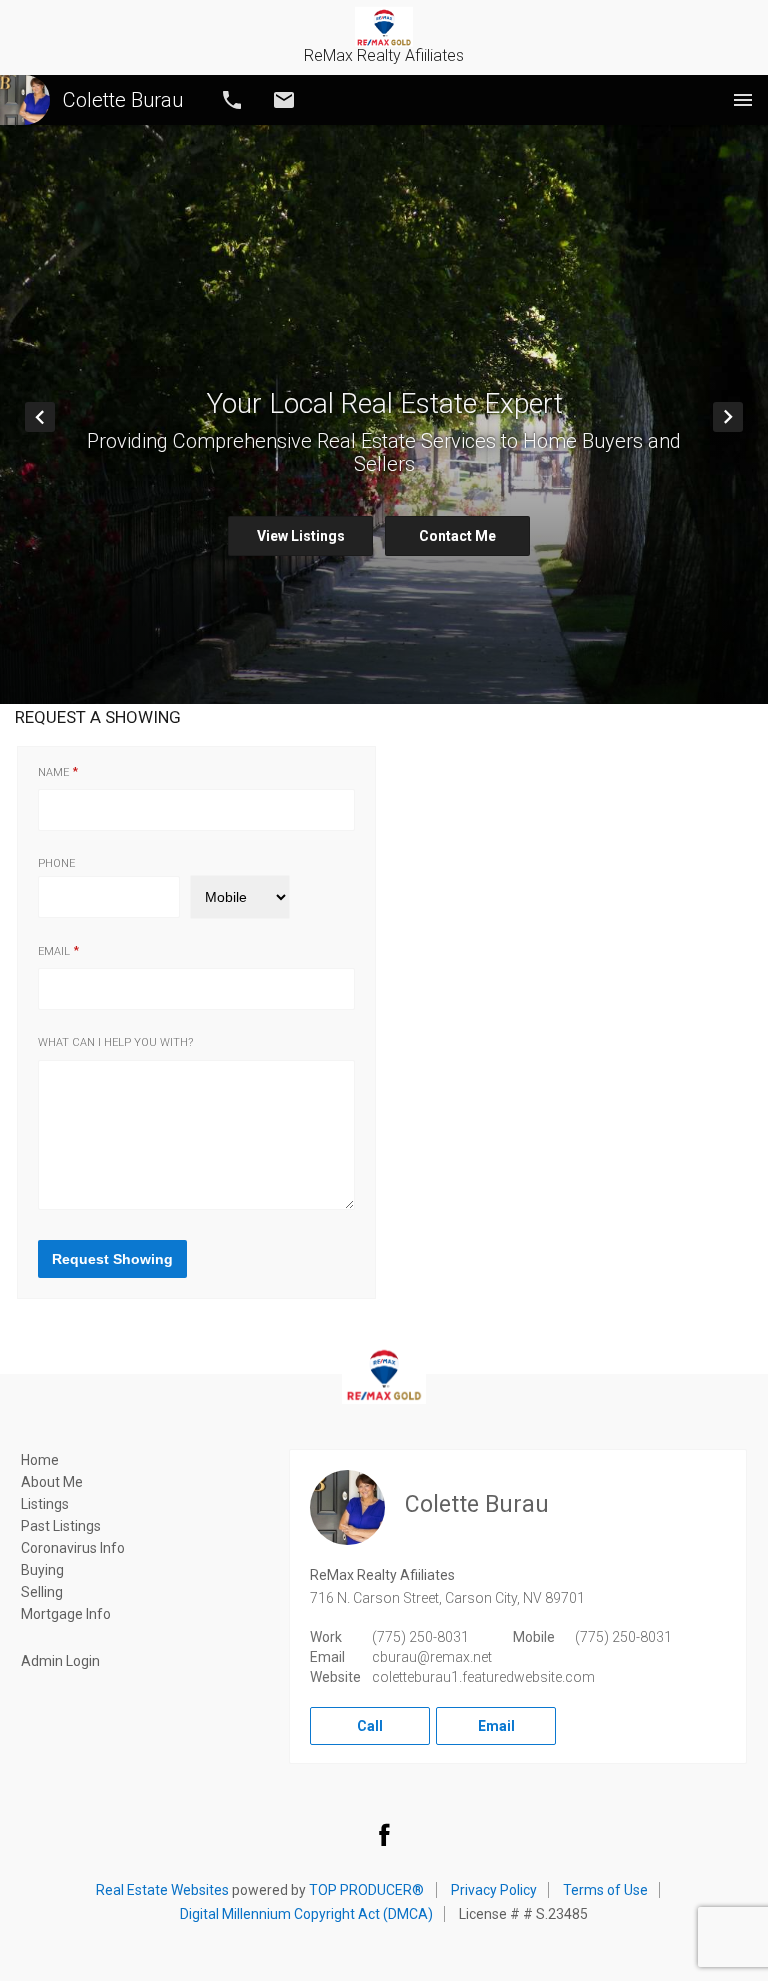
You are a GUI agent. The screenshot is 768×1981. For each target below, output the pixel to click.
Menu (743, 100)
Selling (42, 1592)
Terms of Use (605, 1890)
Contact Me (457, 536)
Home (40, 1460)
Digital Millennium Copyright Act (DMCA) (306, 1914)
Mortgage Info (66, 1614)
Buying (42, 1570)
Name (53, 773)
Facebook (384, 1834)
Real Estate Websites (162, 1890)
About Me (52, 1482)
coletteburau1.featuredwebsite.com (483, 1677)
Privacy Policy (494, 1890)
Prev (54, 417)
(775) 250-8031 (420, 1637)
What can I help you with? (115, 1043)
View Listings (301, 536)
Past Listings (61, 1526)
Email (284, 100)
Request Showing (112, 1259)
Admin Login (60, 1661)
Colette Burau (123, 100)
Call (232, 100)
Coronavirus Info (73, 1548)
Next (742, 417)
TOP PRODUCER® (366, 1890)
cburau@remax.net (432, 1657)
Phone (56, 864)
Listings (45, 1504)
